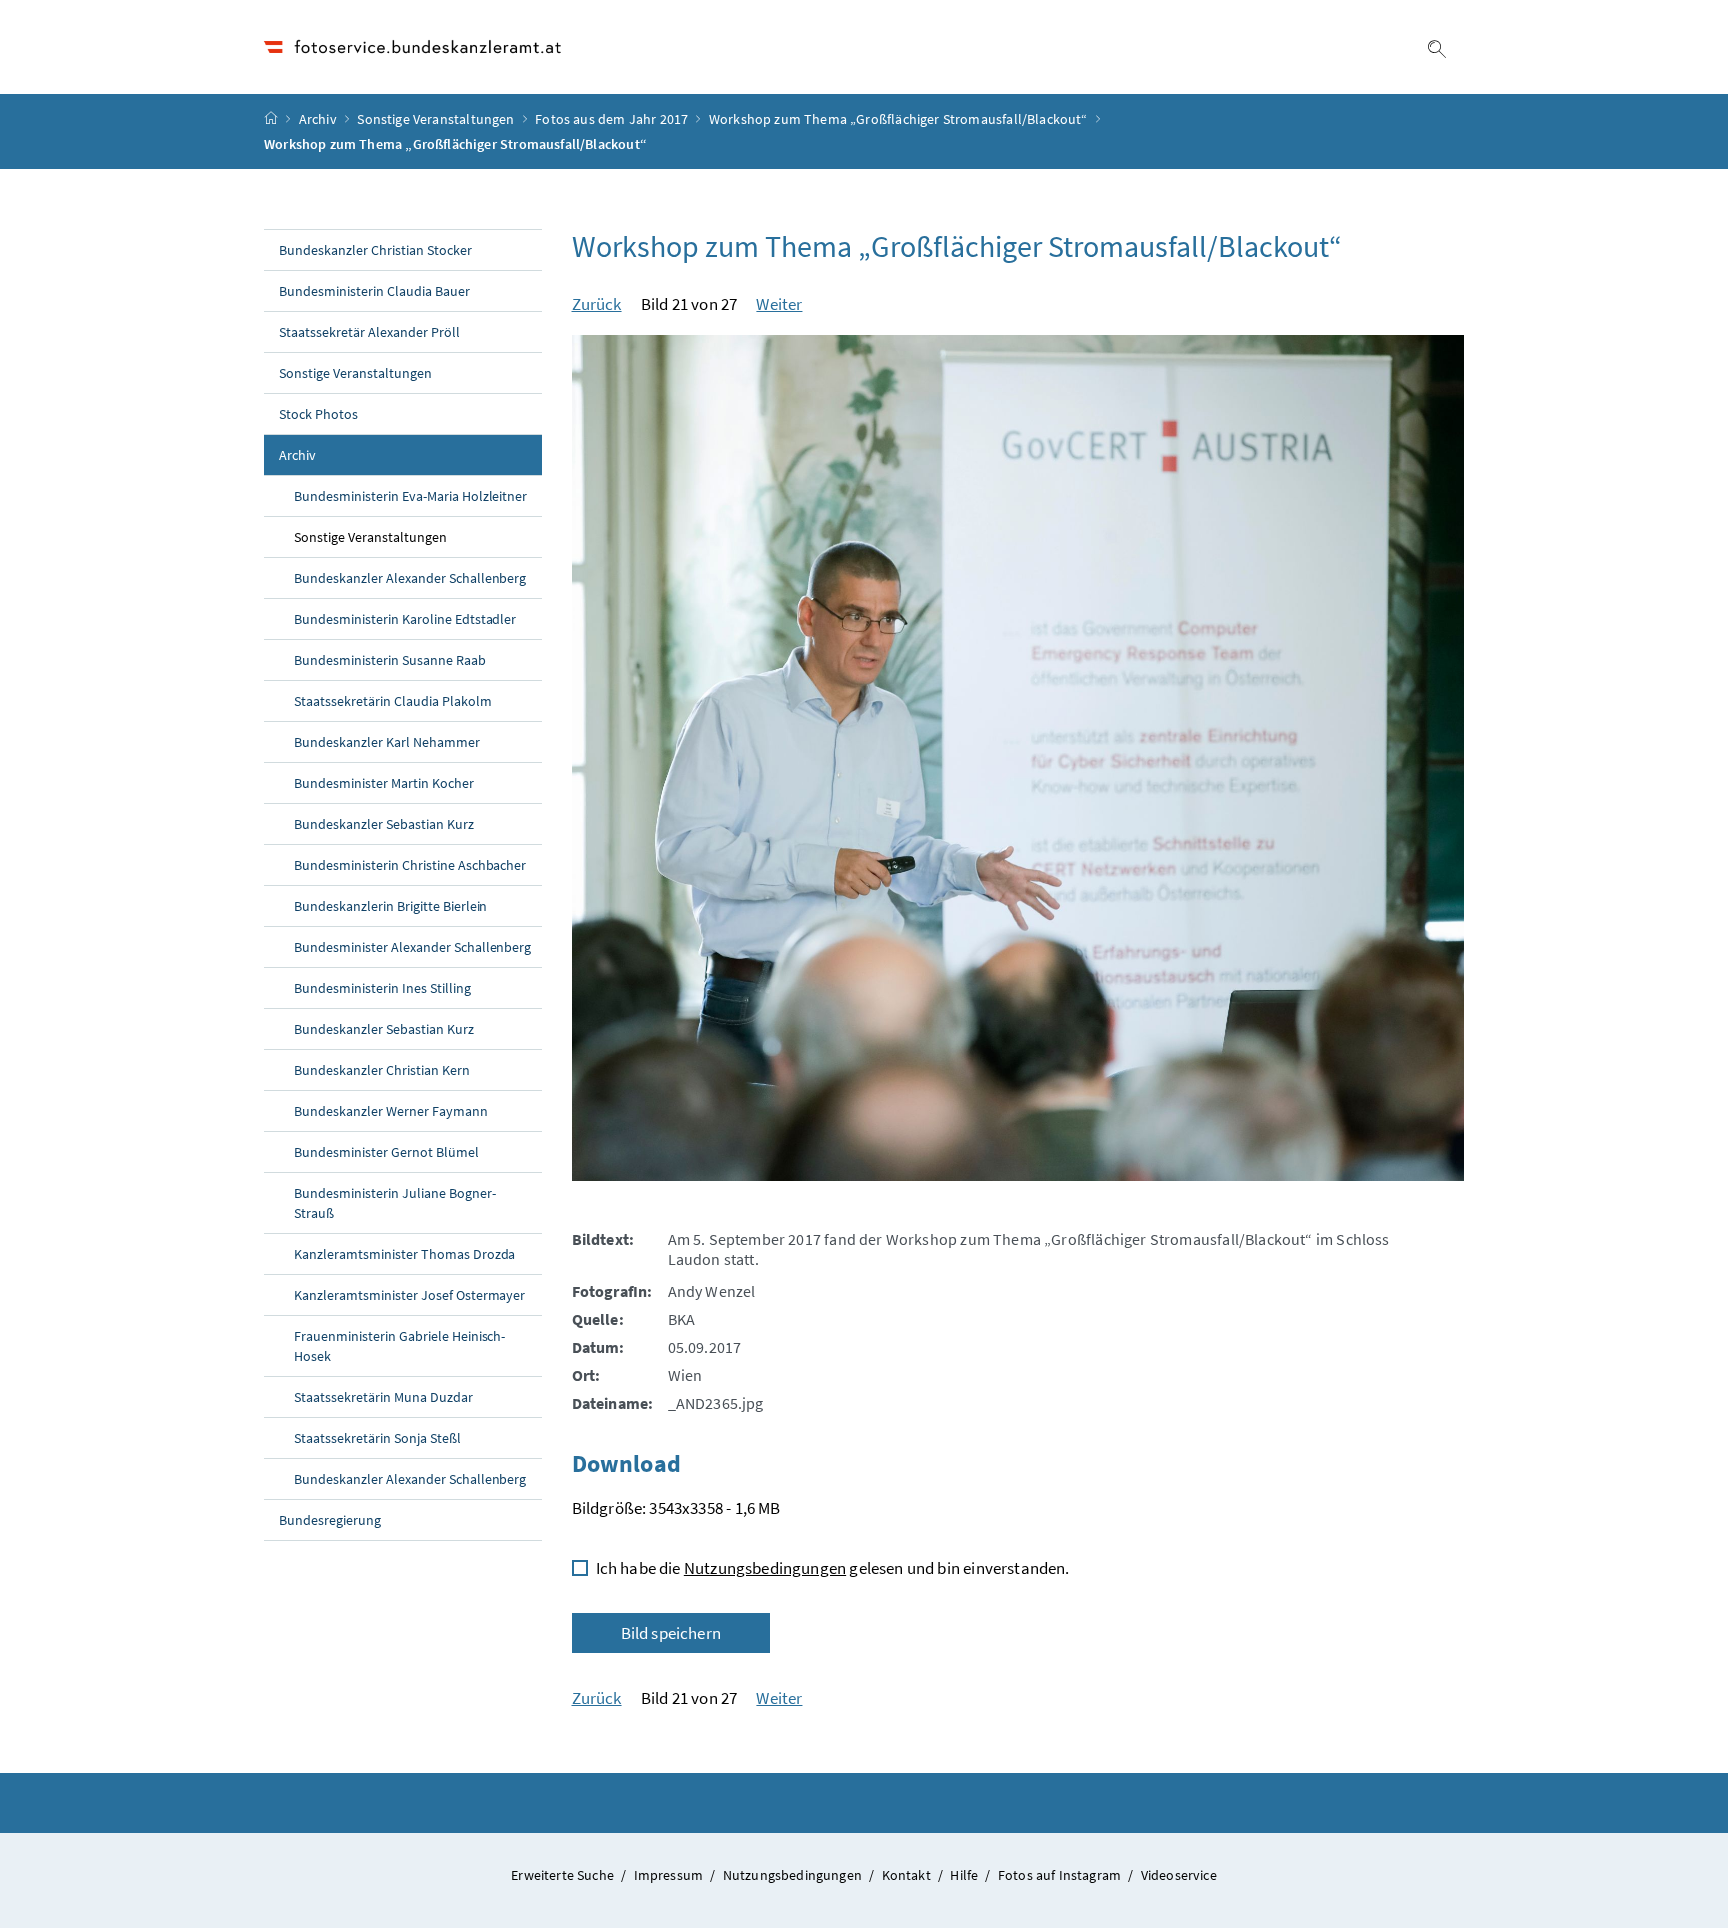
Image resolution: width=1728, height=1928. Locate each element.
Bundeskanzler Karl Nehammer (387, 742)
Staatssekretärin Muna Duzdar (383, 1397)
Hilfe (965, 1875)
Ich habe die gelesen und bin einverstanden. (833, 1568)
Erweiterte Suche (564, 1875)
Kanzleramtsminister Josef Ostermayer (409, 1295)
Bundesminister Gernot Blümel (386, 1152)
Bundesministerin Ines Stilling (382, 988)
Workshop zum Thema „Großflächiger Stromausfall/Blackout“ (898, 119)
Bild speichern (671, 1633)
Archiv (318, 119)
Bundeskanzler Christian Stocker (375, 250)
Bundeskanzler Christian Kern (382, 1070)
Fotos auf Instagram (1061, 1875)
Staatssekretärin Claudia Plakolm (393, 701)
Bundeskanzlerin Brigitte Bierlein (390, 906)
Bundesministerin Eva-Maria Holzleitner (410, 496)
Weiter (779, 304)
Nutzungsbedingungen (765, 1568)
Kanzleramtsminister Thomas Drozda (404, 1254)
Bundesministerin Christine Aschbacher (410, 865)
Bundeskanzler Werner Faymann (391, 1111)
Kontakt (908, 1875)
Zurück (597, 304)
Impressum (670, 1875)
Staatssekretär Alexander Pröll (369, 332)
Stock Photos (318, 414)
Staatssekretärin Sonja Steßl (377, 1438)
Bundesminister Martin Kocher (384, 783)
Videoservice (1179, 1875)
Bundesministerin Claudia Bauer (374, 291)
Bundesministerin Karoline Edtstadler (405, 619)
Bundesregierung (330, 1520)
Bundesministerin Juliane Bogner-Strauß (395, 1203)
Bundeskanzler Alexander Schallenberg (410, 578)
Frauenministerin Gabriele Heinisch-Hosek (399, 1346)
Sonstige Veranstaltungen (435, 119)
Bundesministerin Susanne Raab (390, 660)
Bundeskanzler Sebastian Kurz (384, 824)
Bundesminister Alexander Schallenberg (412, 947)
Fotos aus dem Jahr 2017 (611, 119)
